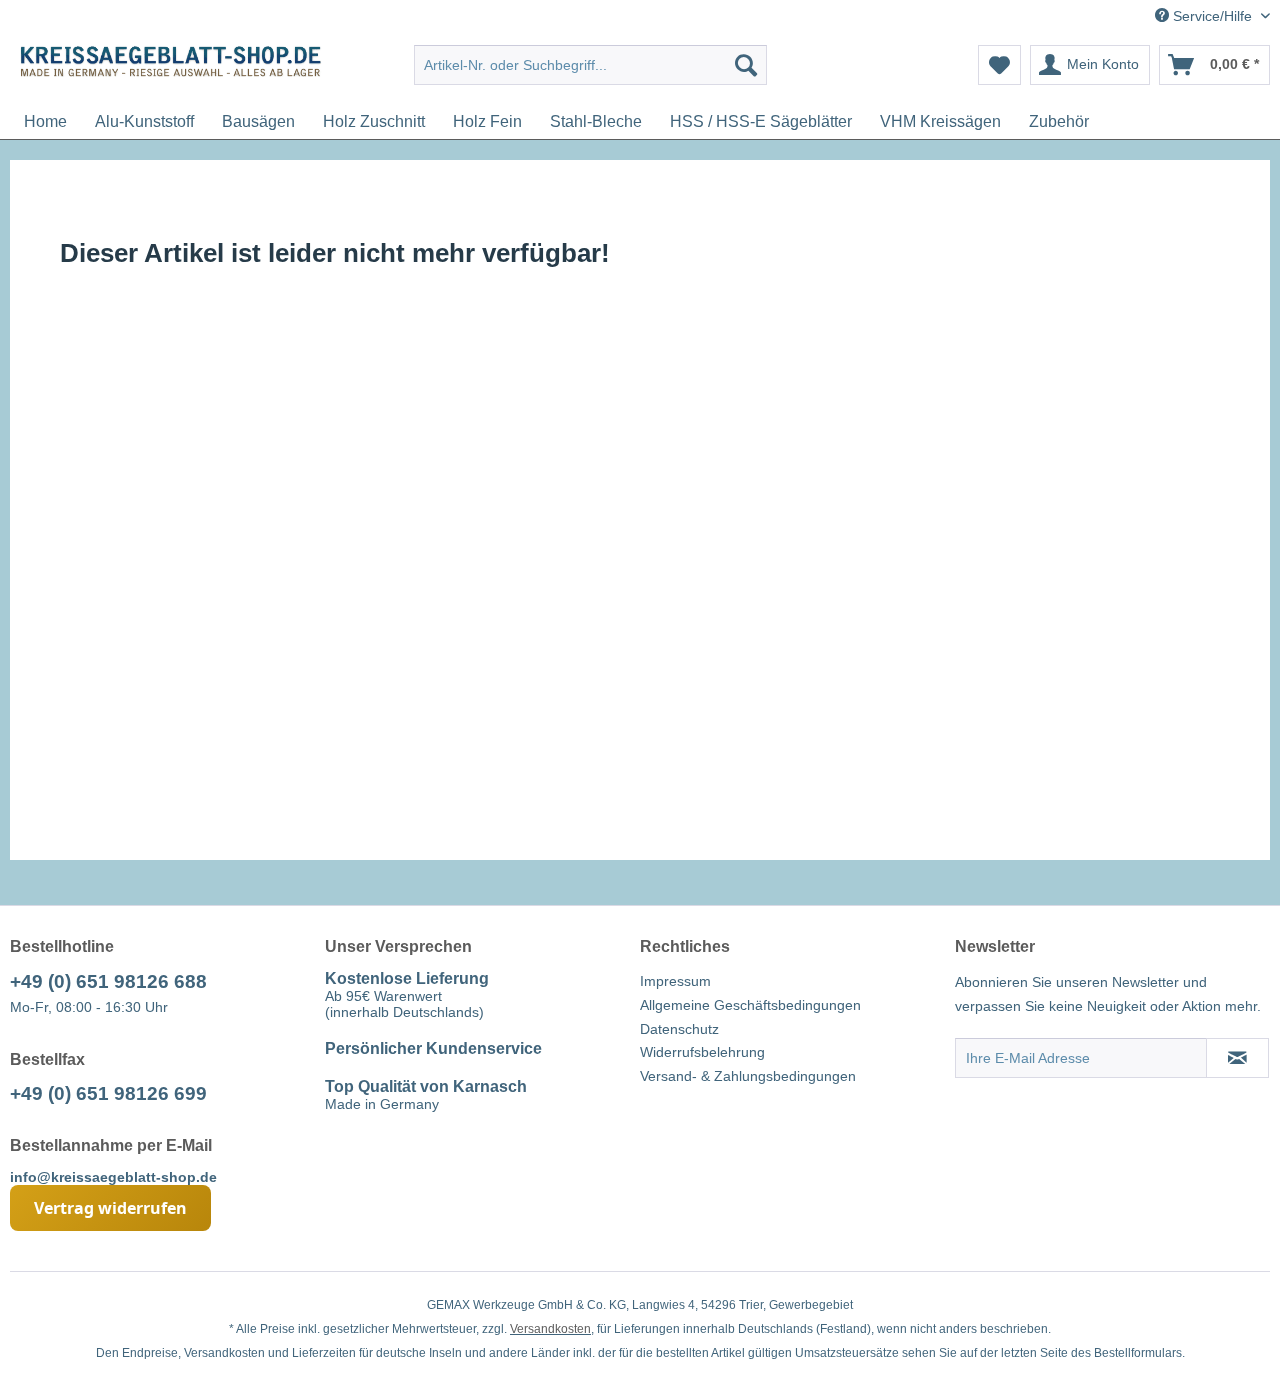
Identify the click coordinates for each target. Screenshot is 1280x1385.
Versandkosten (550, 1329)
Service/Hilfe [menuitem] (1212, 16)
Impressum (675, 981)
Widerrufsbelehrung (702, 1052)
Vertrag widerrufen (110, 1208)
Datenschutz (679, 1029)
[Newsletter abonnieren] (1237, 1058)
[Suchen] (746, 65)
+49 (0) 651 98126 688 (108, 981)
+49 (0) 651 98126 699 (108, 1093)
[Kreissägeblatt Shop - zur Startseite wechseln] (171, 70)
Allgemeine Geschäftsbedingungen (750, 1005)
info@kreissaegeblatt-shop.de (113, 1177)
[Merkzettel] (999, 65)
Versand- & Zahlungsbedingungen (748, 1076)
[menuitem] (590, 65)
